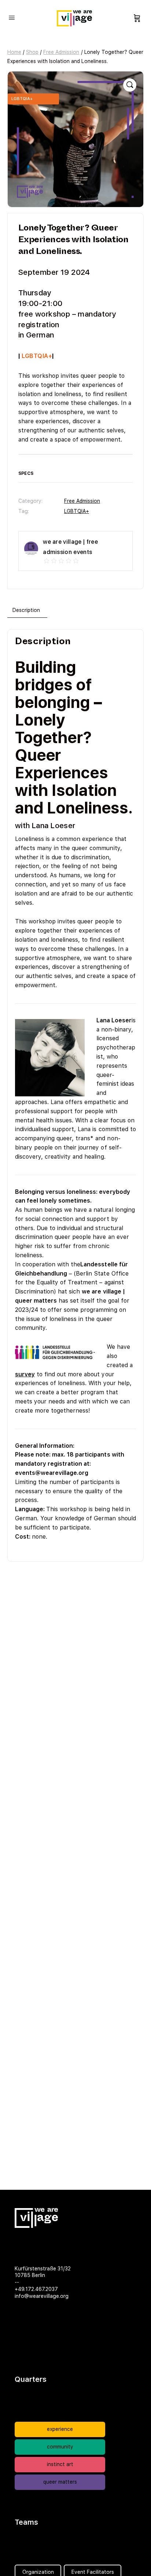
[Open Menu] (12, 17)
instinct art (60, 2464)
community (60, 2447)
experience (60, 2429)
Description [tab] (26, 610)
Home (14, 52)
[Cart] (137, 18)
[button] (130, 85)
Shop (32, 52)
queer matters (60, 2482)
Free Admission (61, 52)
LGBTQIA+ (77, 511)
